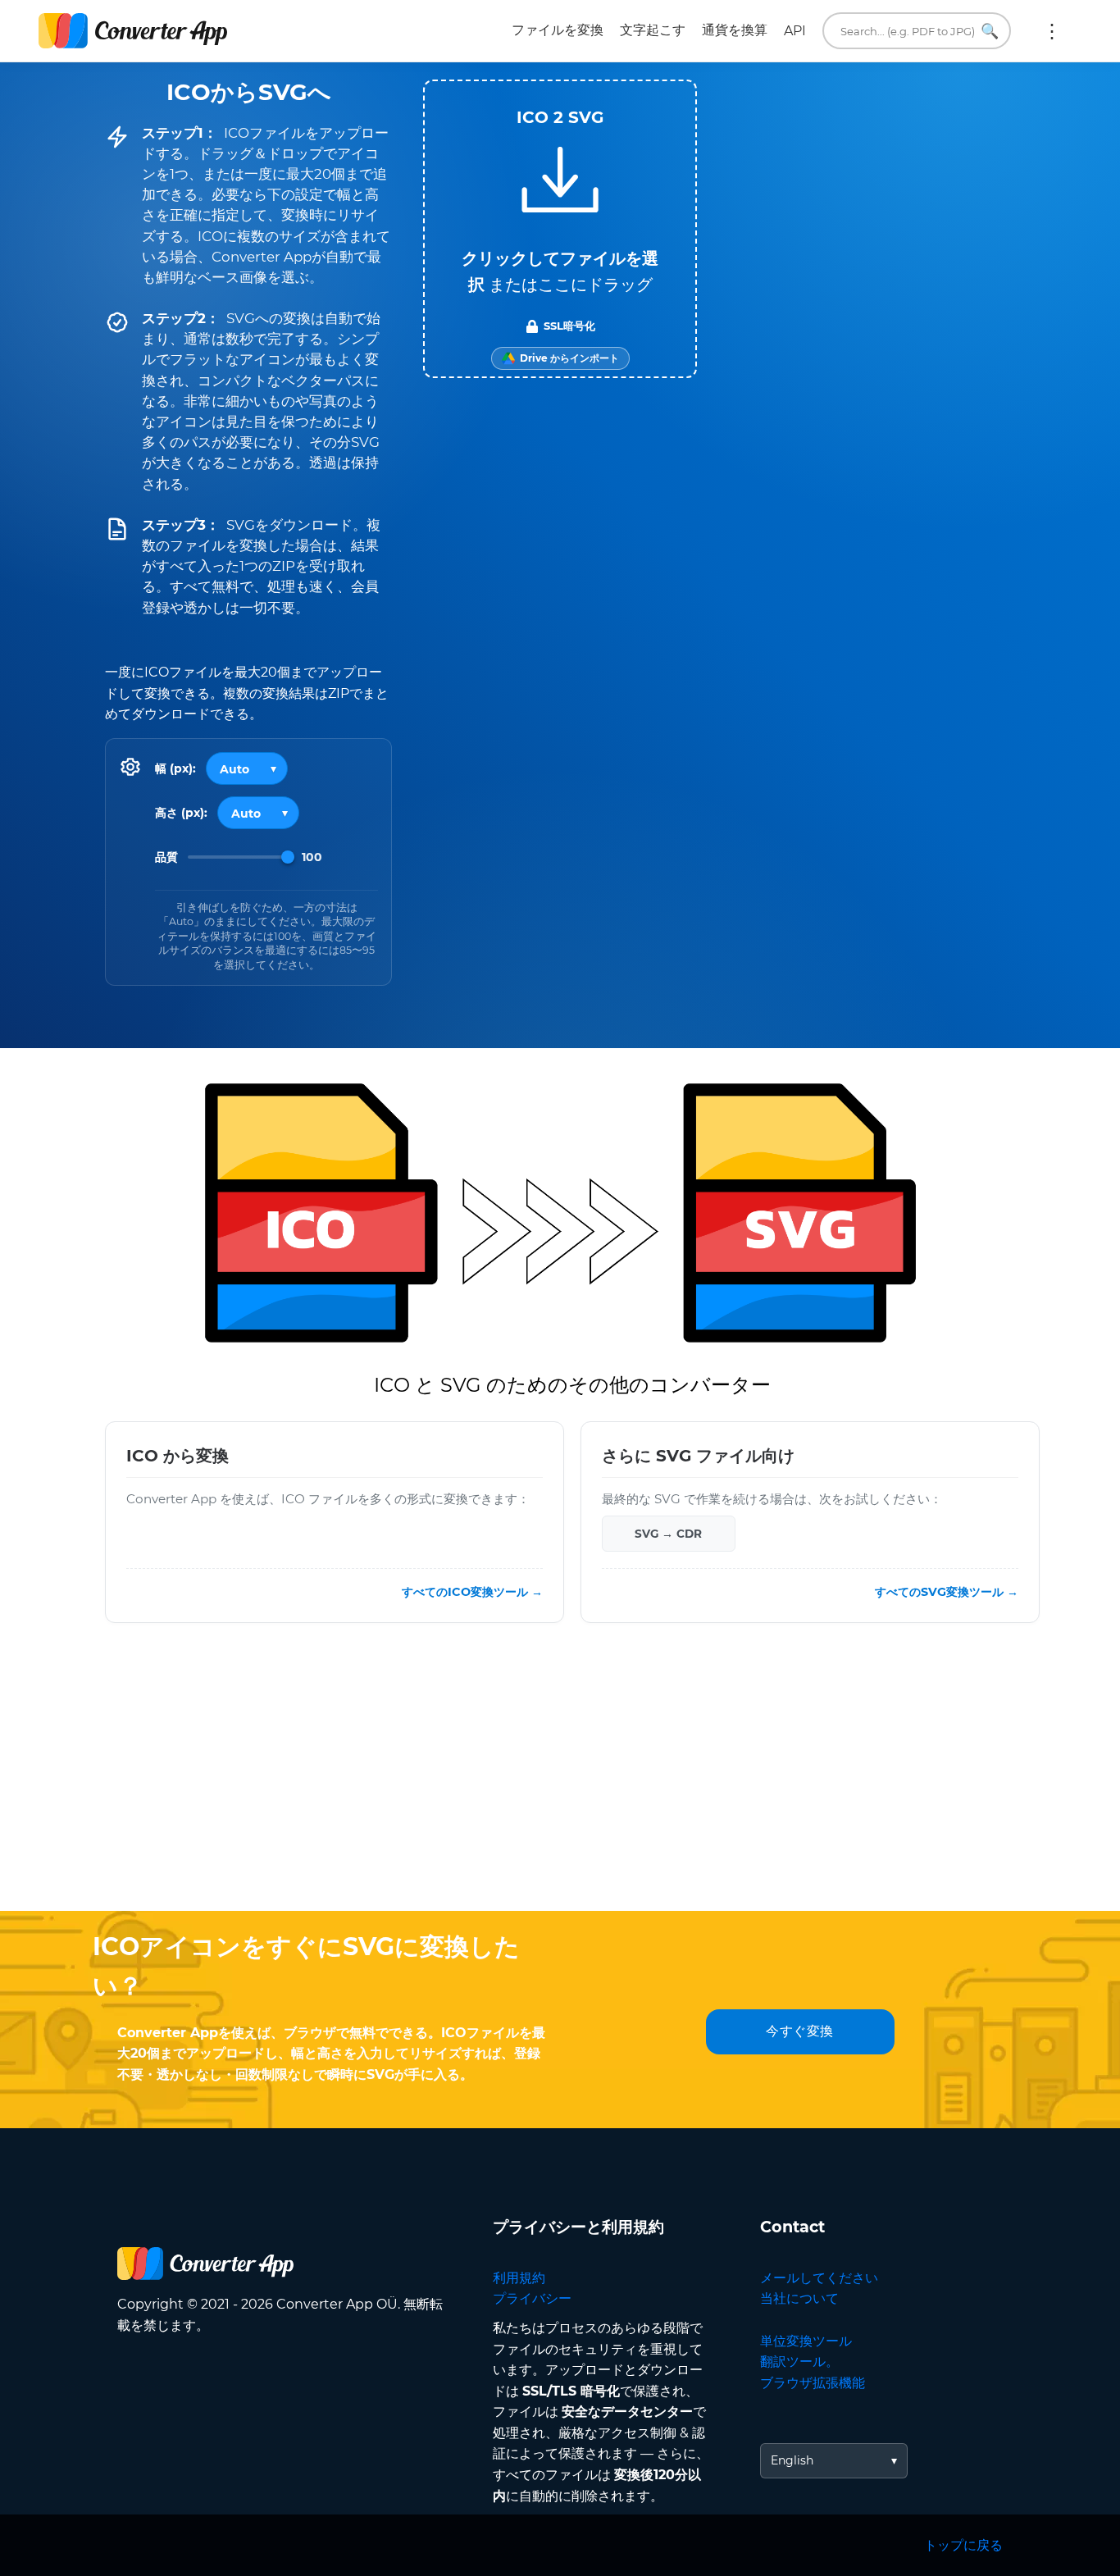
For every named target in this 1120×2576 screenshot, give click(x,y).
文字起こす (653, 30)
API (795, 31)
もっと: (1052, 31)
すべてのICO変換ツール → (472, 1592)
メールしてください (819, 2278)
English (792, 2460)
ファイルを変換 (558, 30)
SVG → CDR (668, 1534)
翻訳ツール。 (799, 2362)
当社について (799, 2298)
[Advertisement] (560, 1780)
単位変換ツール (806, 2341)
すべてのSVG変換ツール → (947, 1592)
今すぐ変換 (800, 2031)
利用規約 (519, 2278)
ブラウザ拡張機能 (813, 2383)
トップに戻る (963, 2545)
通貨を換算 (735, 30)
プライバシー (532, 2298)
